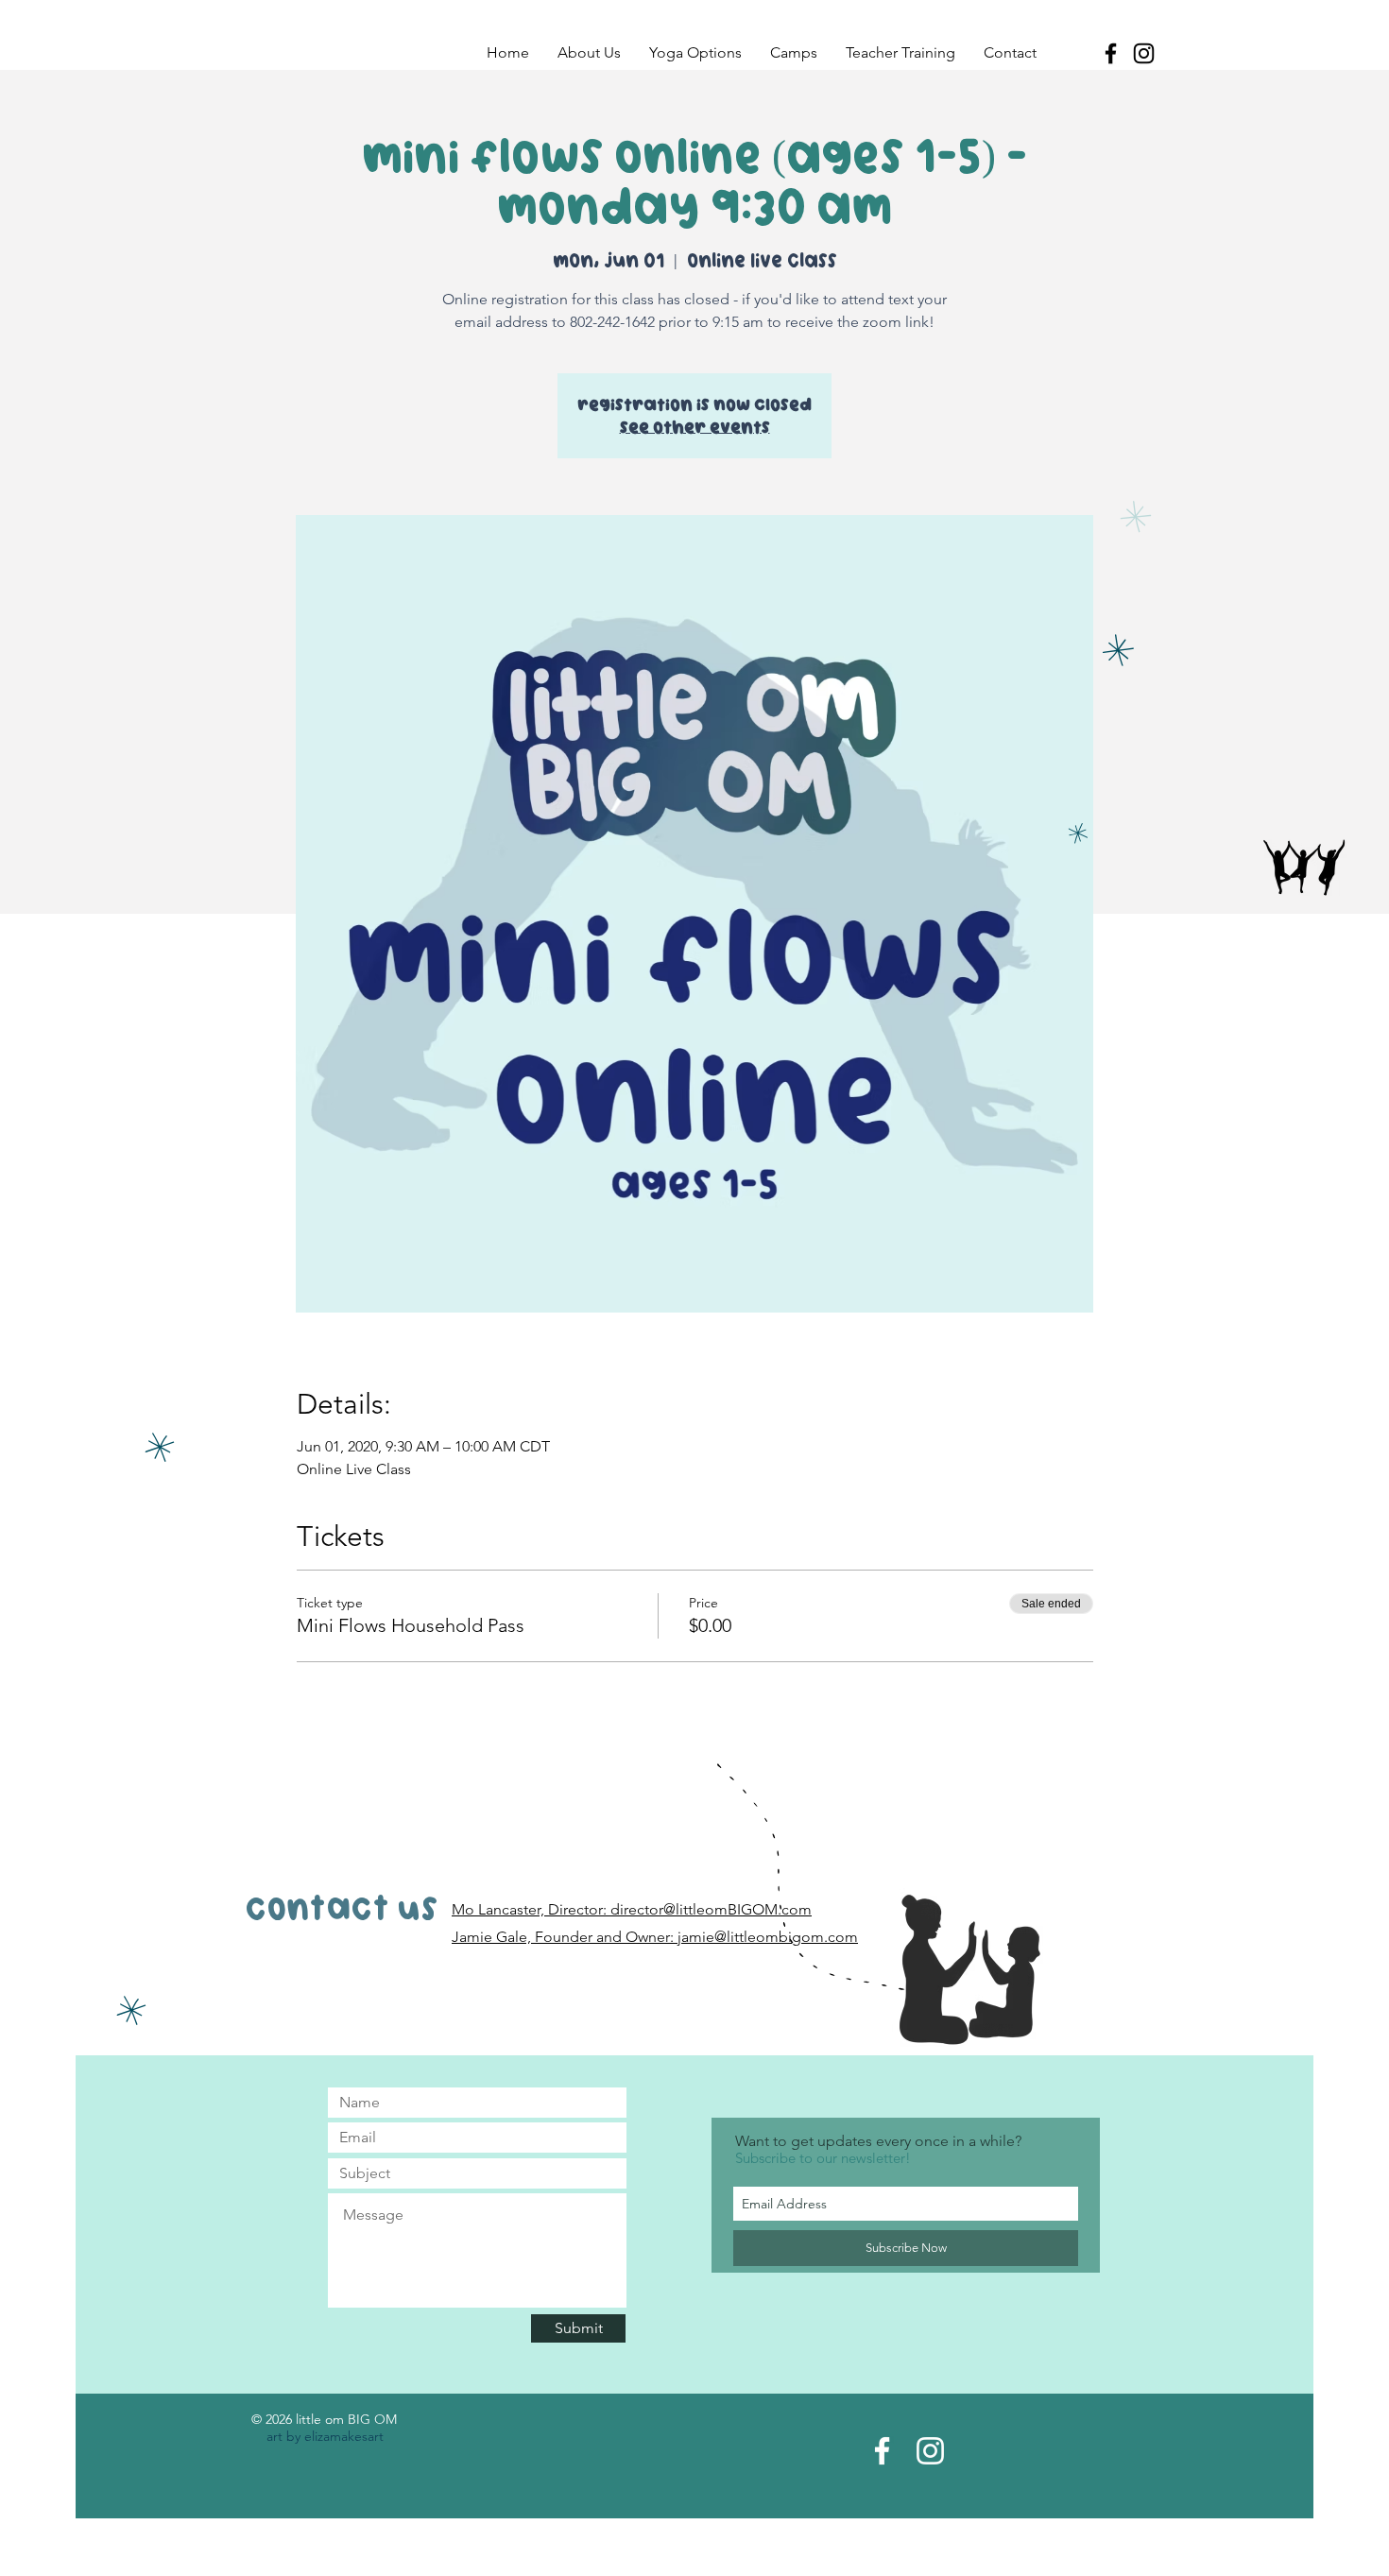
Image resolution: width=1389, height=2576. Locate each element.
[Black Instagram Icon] (1144, 53)
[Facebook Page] (882, 2451)
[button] (589, 53)
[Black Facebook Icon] (1111, 53)
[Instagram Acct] (930, 2451)
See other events (695, 427)
